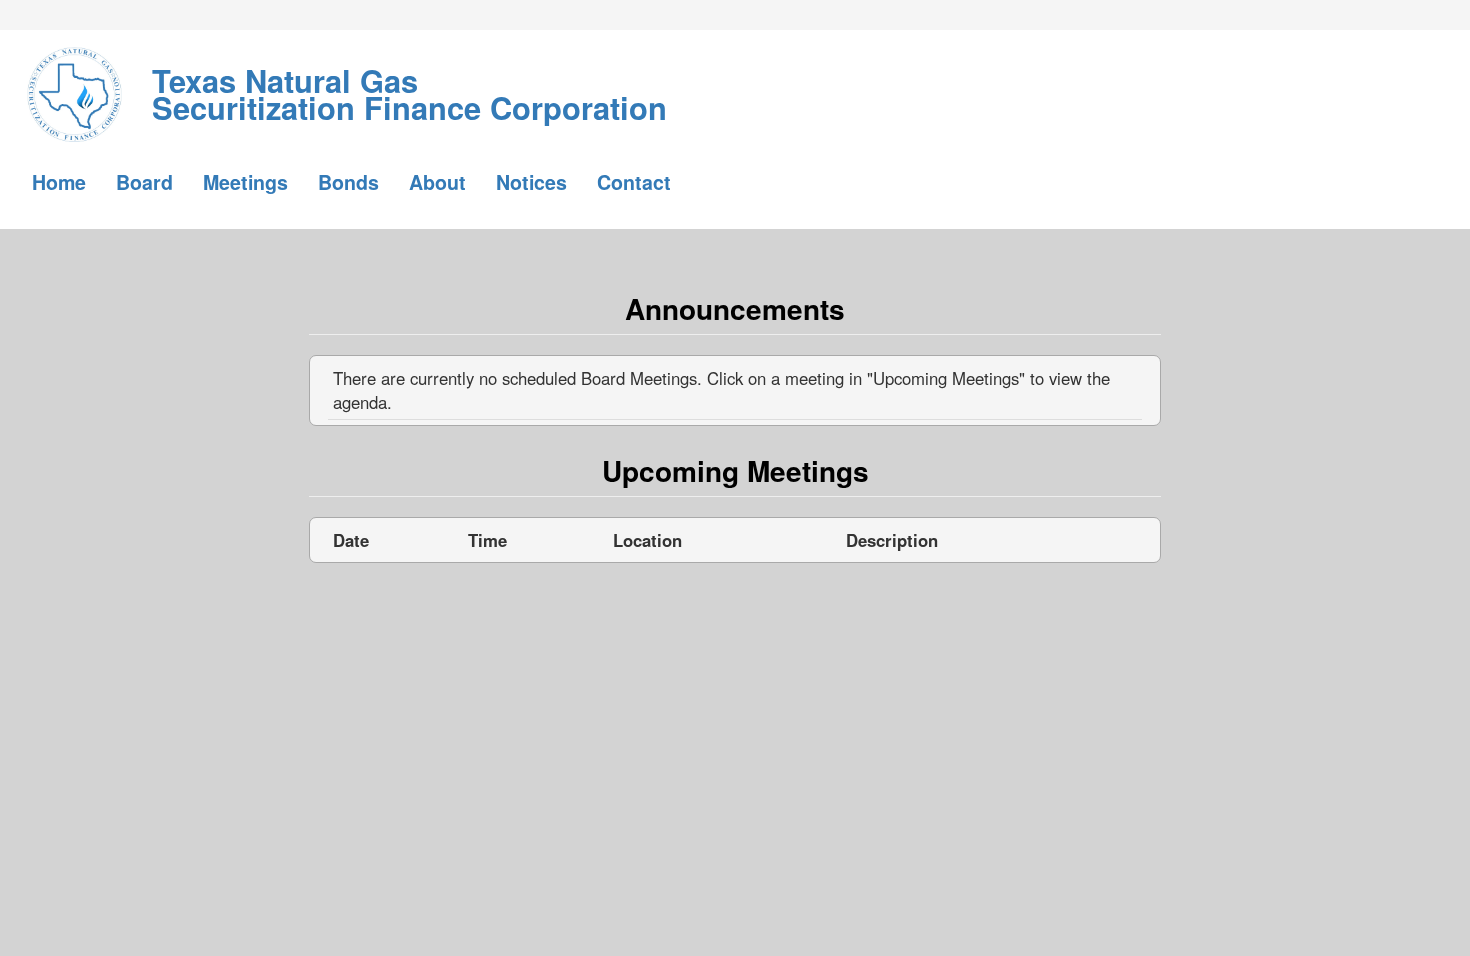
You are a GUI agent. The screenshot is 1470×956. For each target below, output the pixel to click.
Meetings (245, 182)
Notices (531, 182)
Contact (634, 182)
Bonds (348, 182)
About (437, 182)
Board (144, 182)
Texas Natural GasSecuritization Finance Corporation (409, 80)
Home (59, 182)
